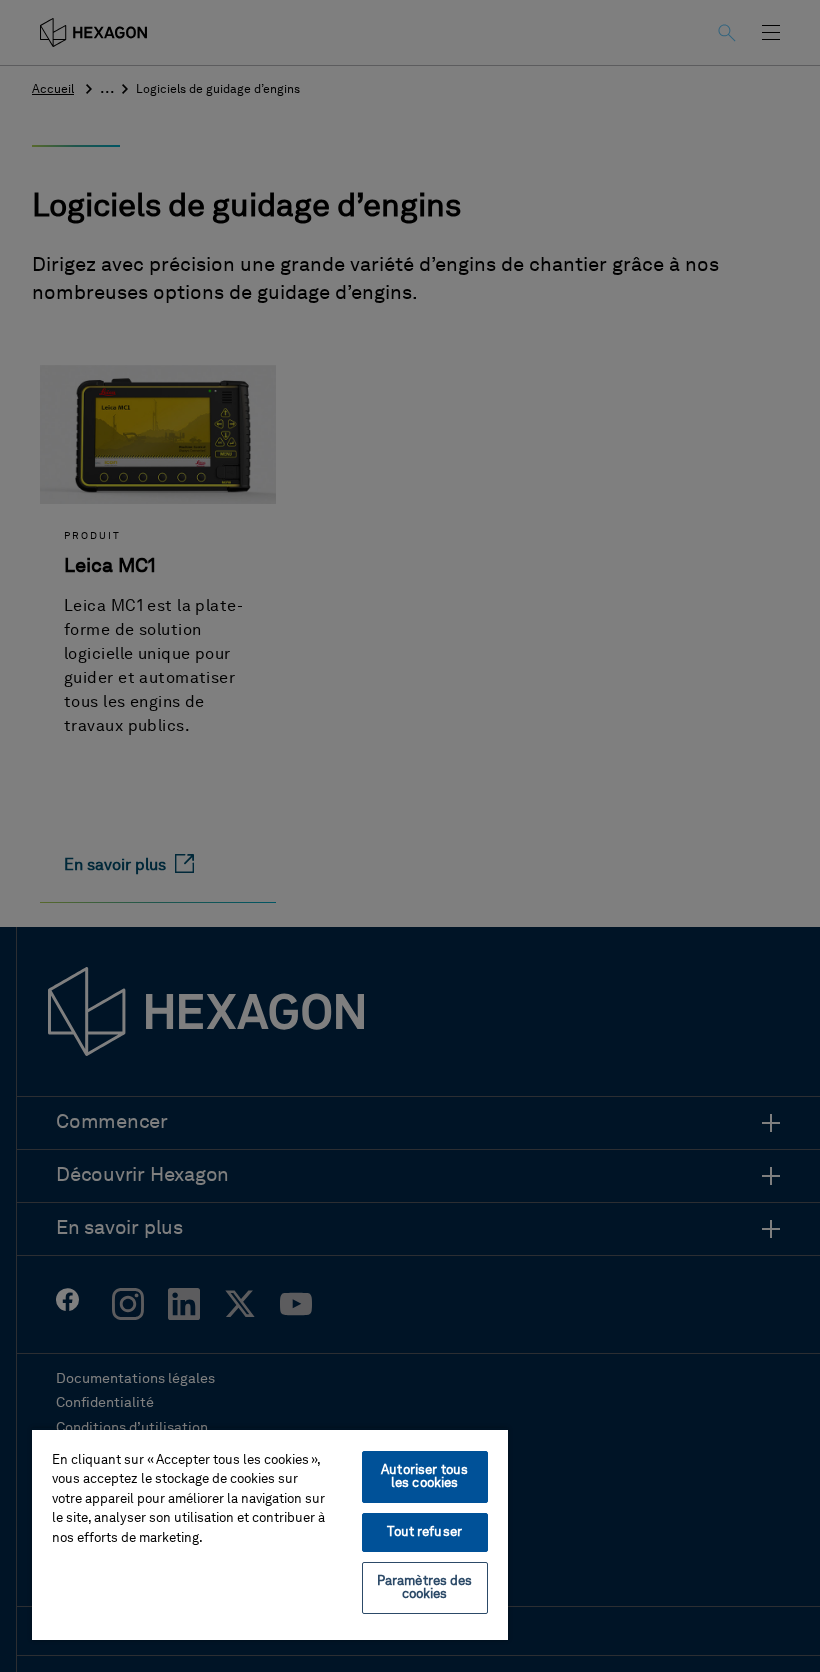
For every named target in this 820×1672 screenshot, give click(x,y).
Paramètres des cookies (425, 1588)
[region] (270, 1534)
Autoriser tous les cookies (424, 1477)
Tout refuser (424, 1532)
